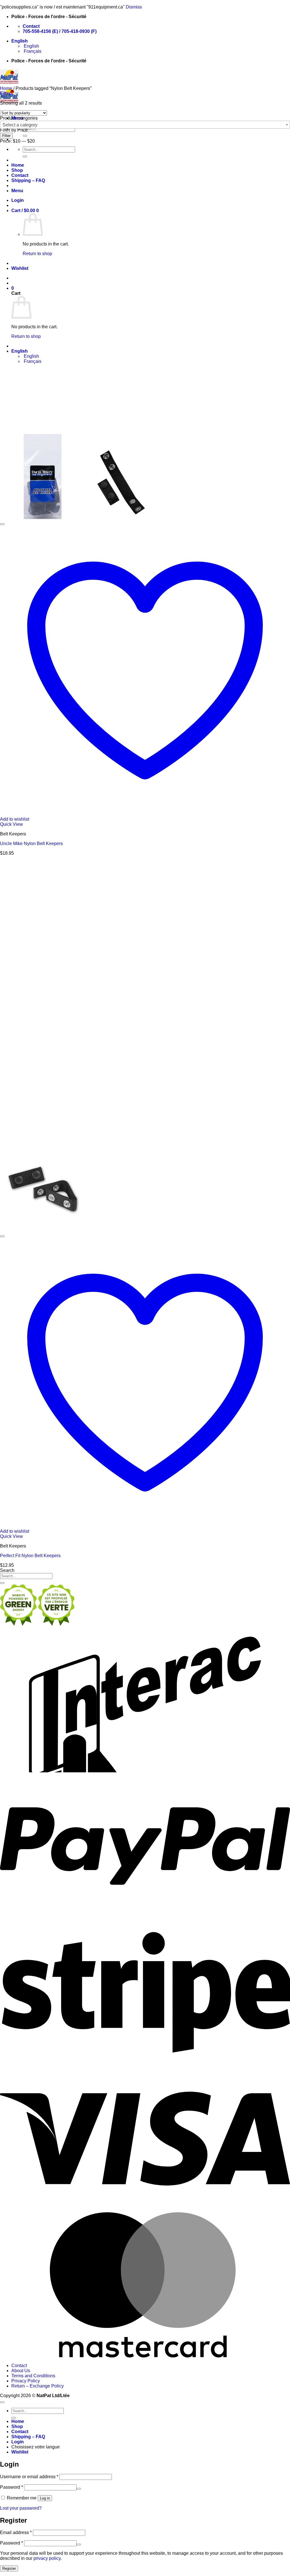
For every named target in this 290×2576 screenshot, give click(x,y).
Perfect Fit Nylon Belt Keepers (30, 1556)
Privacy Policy (26, 2381)
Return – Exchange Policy (38, 2386)
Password (11, 2487)
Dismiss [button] (134, 7)
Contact (20, 175)
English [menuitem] (31, 46)
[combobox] (145, 125)
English (20, 41)
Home (18, 165)
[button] (17, 191)
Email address (16, 2532)
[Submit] (25, 136)
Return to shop (37, 254)
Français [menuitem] (32, 51)
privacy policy (47, 2558)
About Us (21, 2371)
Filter (6, 136)
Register (9, 2568)
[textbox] (145, 125)
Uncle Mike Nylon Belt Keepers (31, 844)
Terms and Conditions (33, 2376)
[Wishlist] (2, 524)
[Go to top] (2, 2402)
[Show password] (79, 2489)
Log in (45, 2498)
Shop (17, 170)
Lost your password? (21, 2508)
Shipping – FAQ (28, 180)
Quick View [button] (11, 824)
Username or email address (29, 2477)
